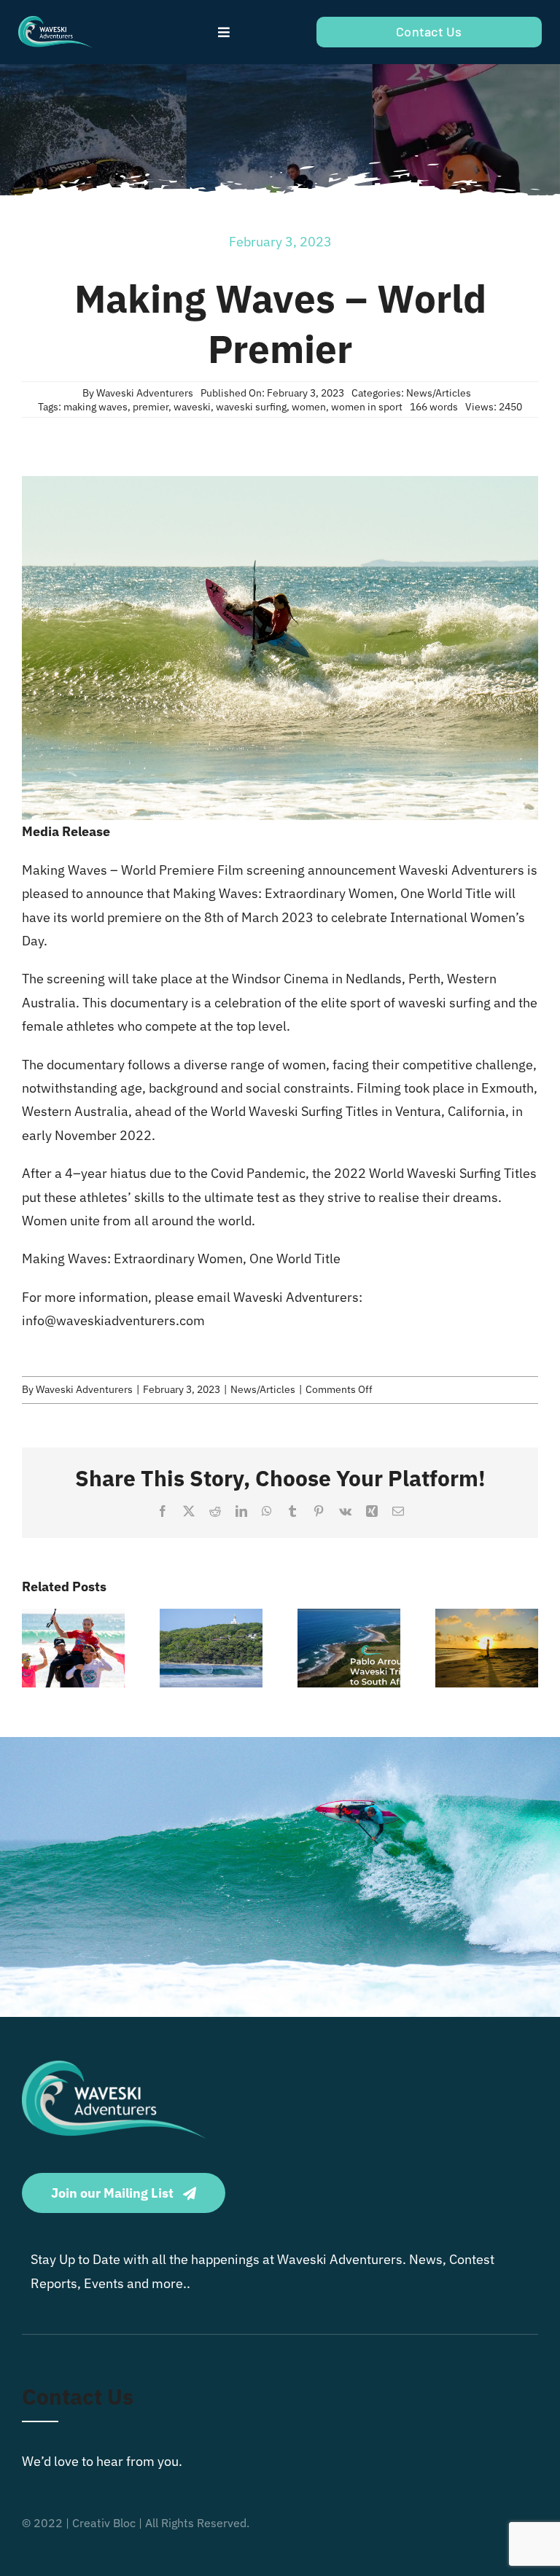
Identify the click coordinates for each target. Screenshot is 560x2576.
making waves (96, 407)
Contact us (78, 2396)
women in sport (367, 407)
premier (151, 407)
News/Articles (439, 393)
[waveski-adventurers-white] (55, 22)
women (309, 407)
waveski (192, 407)
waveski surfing (251, 407)
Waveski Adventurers (145, 393)
